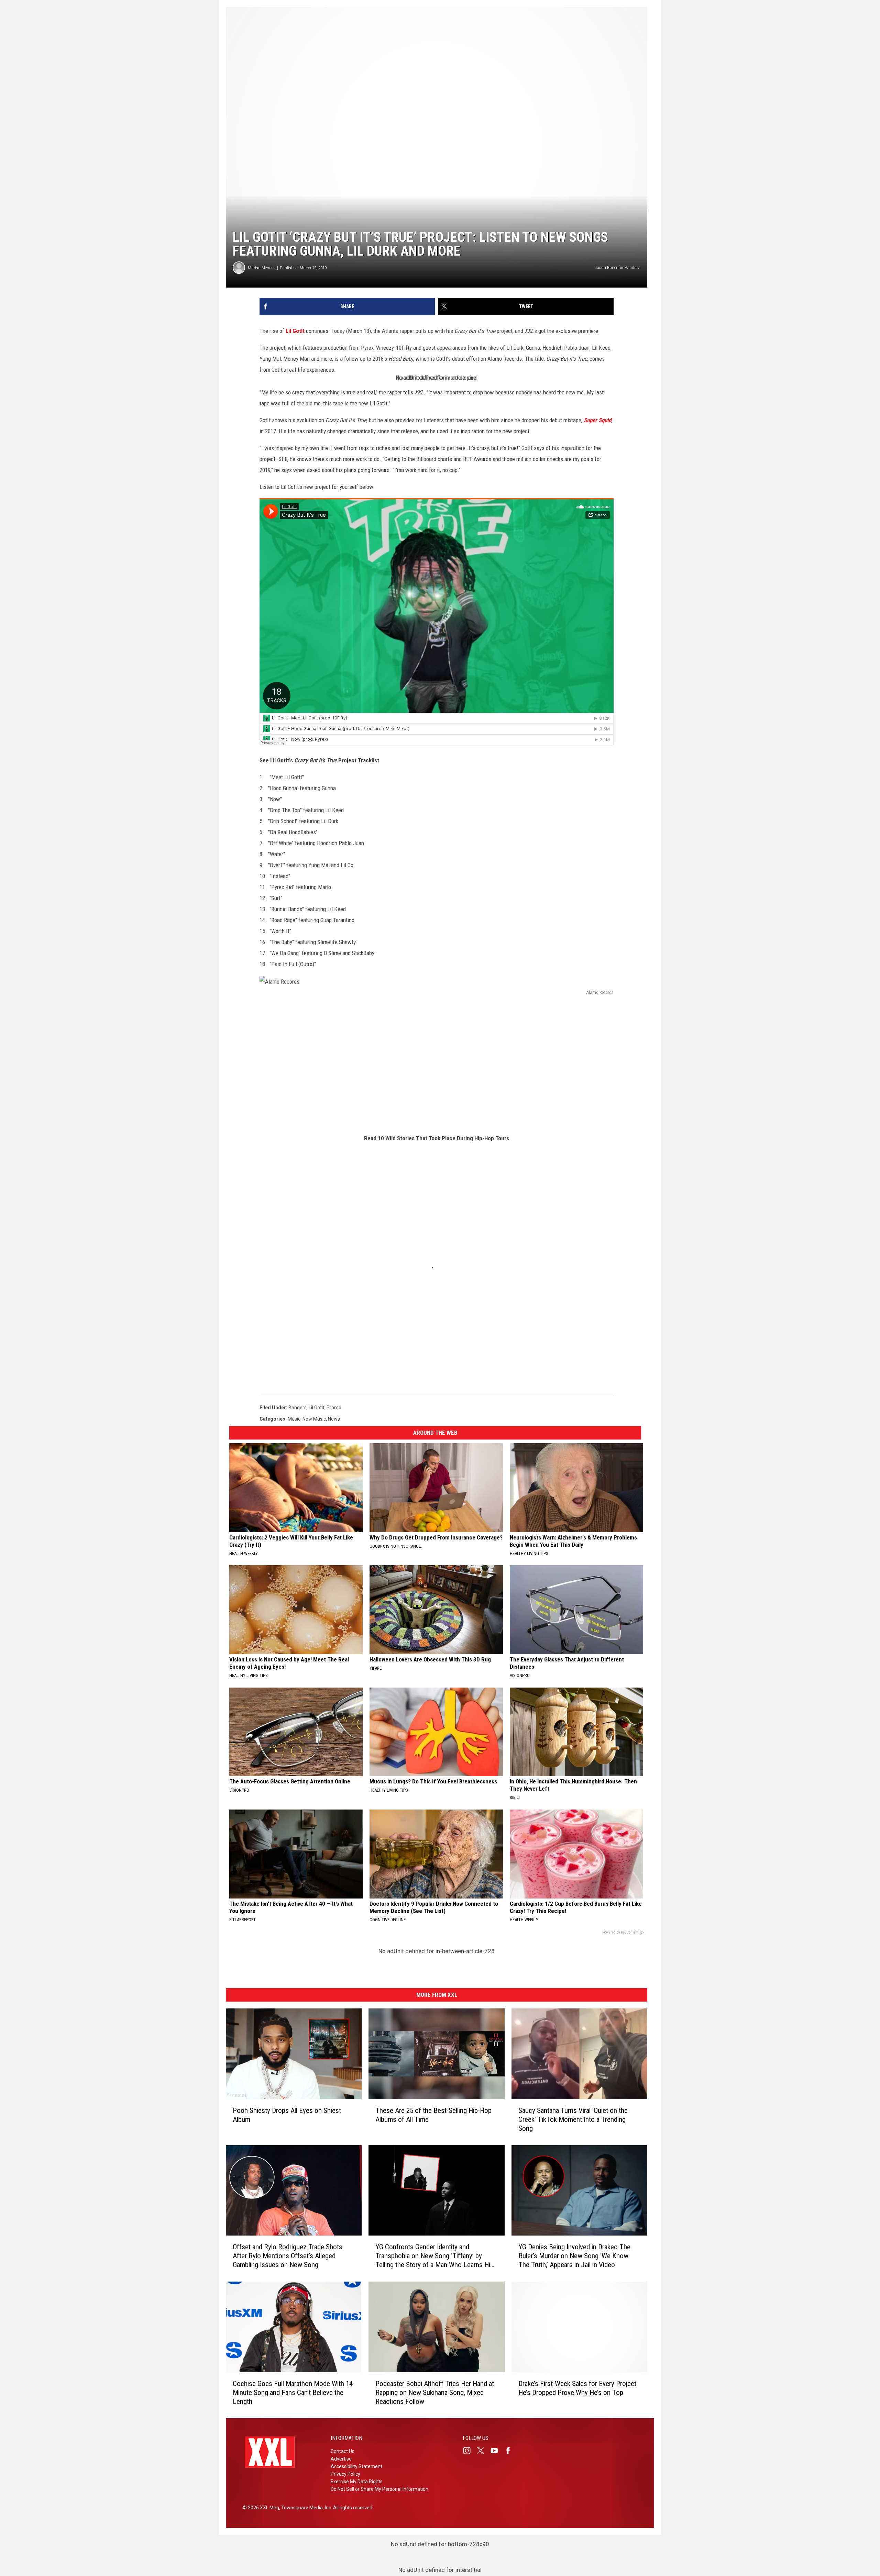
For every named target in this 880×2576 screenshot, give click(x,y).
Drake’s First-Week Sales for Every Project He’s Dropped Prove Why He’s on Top (577, 2388)
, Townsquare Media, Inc (305, 2508)
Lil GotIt (295, 331)
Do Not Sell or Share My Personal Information (379, 2489)
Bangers (298, 1408)
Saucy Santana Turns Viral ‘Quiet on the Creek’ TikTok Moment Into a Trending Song (573, 2119)
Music (294, 1419)
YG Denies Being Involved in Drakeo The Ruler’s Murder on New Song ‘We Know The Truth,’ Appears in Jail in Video (574, 2256)
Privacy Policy (345, 2474)
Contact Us (343, 2451)
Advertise (341, 2459)
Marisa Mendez (262, 268)
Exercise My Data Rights (357, 2482)
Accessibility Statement (356, 2466)
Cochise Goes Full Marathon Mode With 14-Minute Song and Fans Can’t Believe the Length (294, 2393)
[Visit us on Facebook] (511, 2451)
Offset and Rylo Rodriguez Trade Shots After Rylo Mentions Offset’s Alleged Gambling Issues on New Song (288, 2256)
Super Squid (597, 420)
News (334, 1419)
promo (334, 1408)
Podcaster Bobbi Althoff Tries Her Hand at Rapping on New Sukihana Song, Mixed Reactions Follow (435, 2393)
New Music (314, 1419)
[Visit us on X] (483, 2451)
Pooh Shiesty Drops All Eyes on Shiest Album (287, 2115)
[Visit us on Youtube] (497, 2451)
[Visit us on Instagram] (470, 2451)
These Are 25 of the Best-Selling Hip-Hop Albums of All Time (433, 2115)
